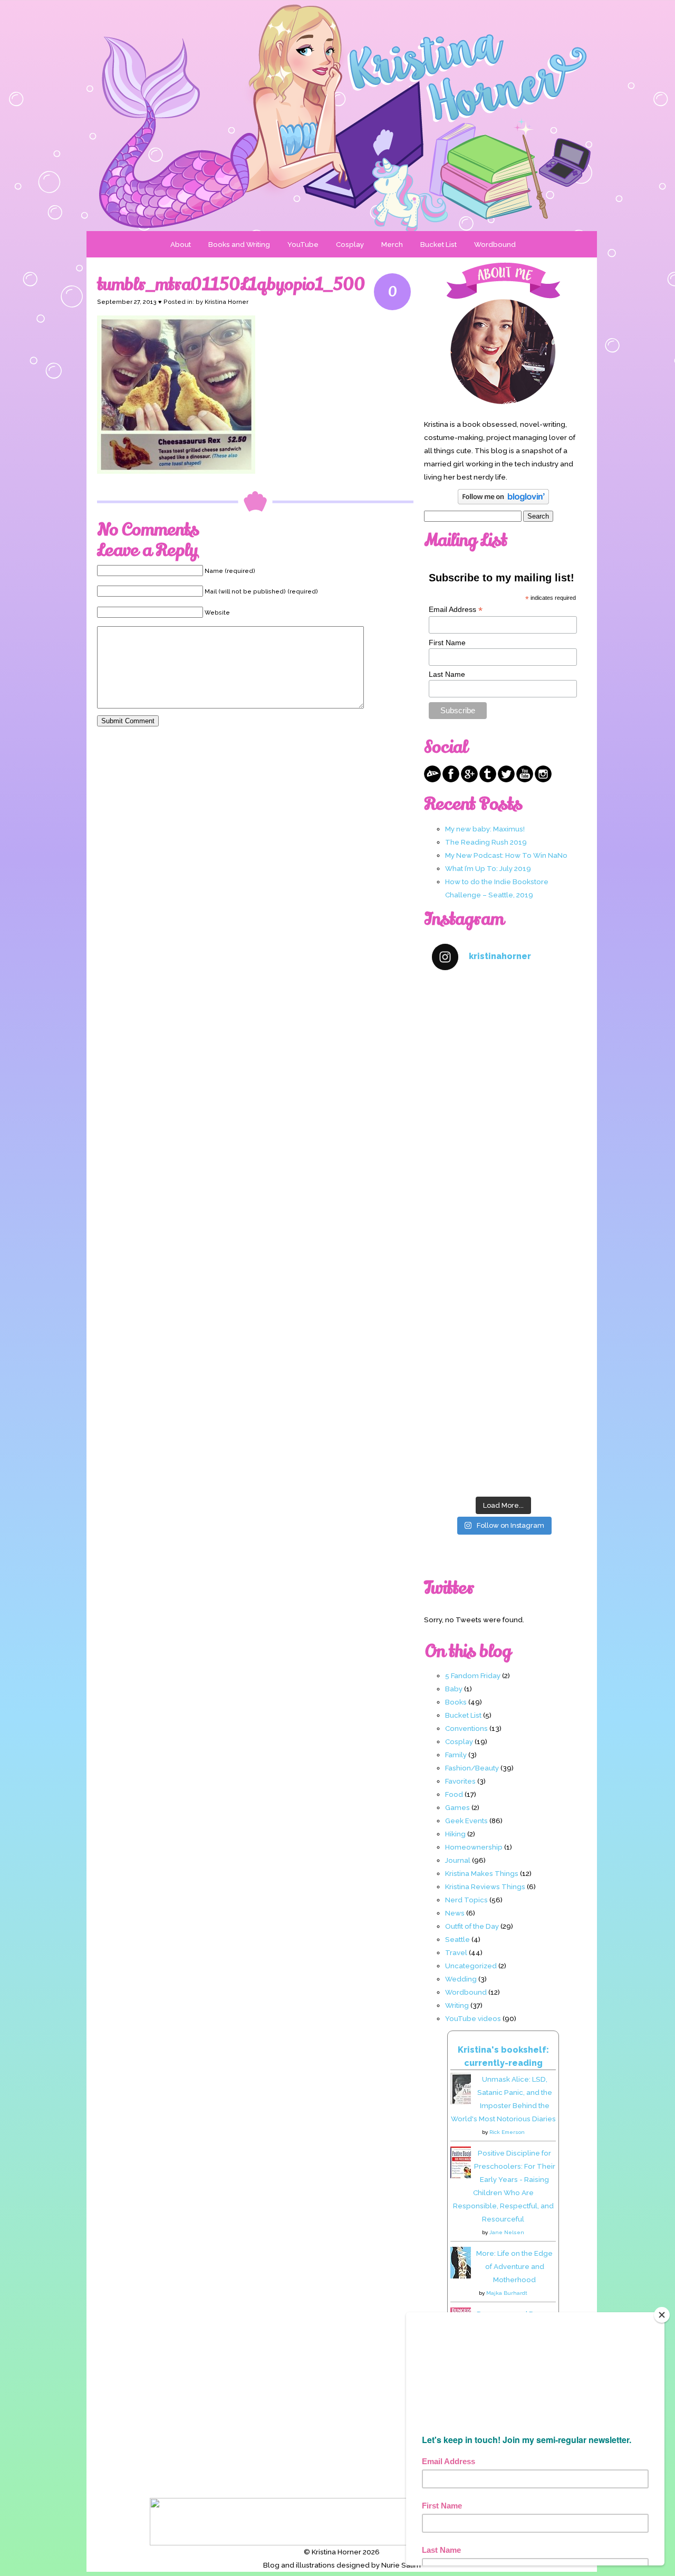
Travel (456, 1952)
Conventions (466, 1728)
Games (457, 1807)
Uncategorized (471, 1966)
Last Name (447, 674)
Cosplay (350, 244)
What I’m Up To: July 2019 (488, 868)
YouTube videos (473, 2018)
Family (456, 1755)
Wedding (461, 1979)
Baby (454, 1689)
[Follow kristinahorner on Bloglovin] (503, 502)
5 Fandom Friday (473, 1675)
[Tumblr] (488, 780)
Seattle (457, 1939)
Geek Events (466, 1821)
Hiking (455, 1834)
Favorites (460, 1781)
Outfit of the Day (472, 1926)
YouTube (303, 244)
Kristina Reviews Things (485, 1886)
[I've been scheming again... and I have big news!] (503, 1277)
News (455, 1913)
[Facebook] (451, 780)
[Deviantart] (432, 780)
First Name (447, 643)
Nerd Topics (466, 1900)
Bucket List (438, 244)
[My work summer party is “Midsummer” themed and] (503, 1362)
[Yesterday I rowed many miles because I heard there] (503, 1023)
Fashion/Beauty (472, 1768)
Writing (457, 2005)
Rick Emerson (507, 2132)
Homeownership (474, 1847)
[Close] (662, 2315)
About (181, 244)
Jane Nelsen (507, 2232)
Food (454, 1794)
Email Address (456, 610)
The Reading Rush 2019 (486, 842)
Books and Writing (239, 244)
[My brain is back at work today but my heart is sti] (503, 1193)
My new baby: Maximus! (485, 829)
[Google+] (469, 780)
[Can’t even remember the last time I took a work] (503, 1108)
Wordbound (495, 244)
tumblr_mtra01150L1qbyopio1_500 (231, 284)
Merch (392, 244)
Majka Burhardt (507, 2293)
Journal (458, 1860)
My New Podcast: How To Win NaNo (506, 855)
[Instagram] (543, 780)
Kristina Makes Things (482, 1873)
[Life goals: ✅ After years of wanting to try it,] (503, 1448)
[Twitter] (506, 780)
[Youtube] (525, 780)
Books (456, 1702)
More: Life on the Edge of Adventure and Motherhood (514, 2266)
